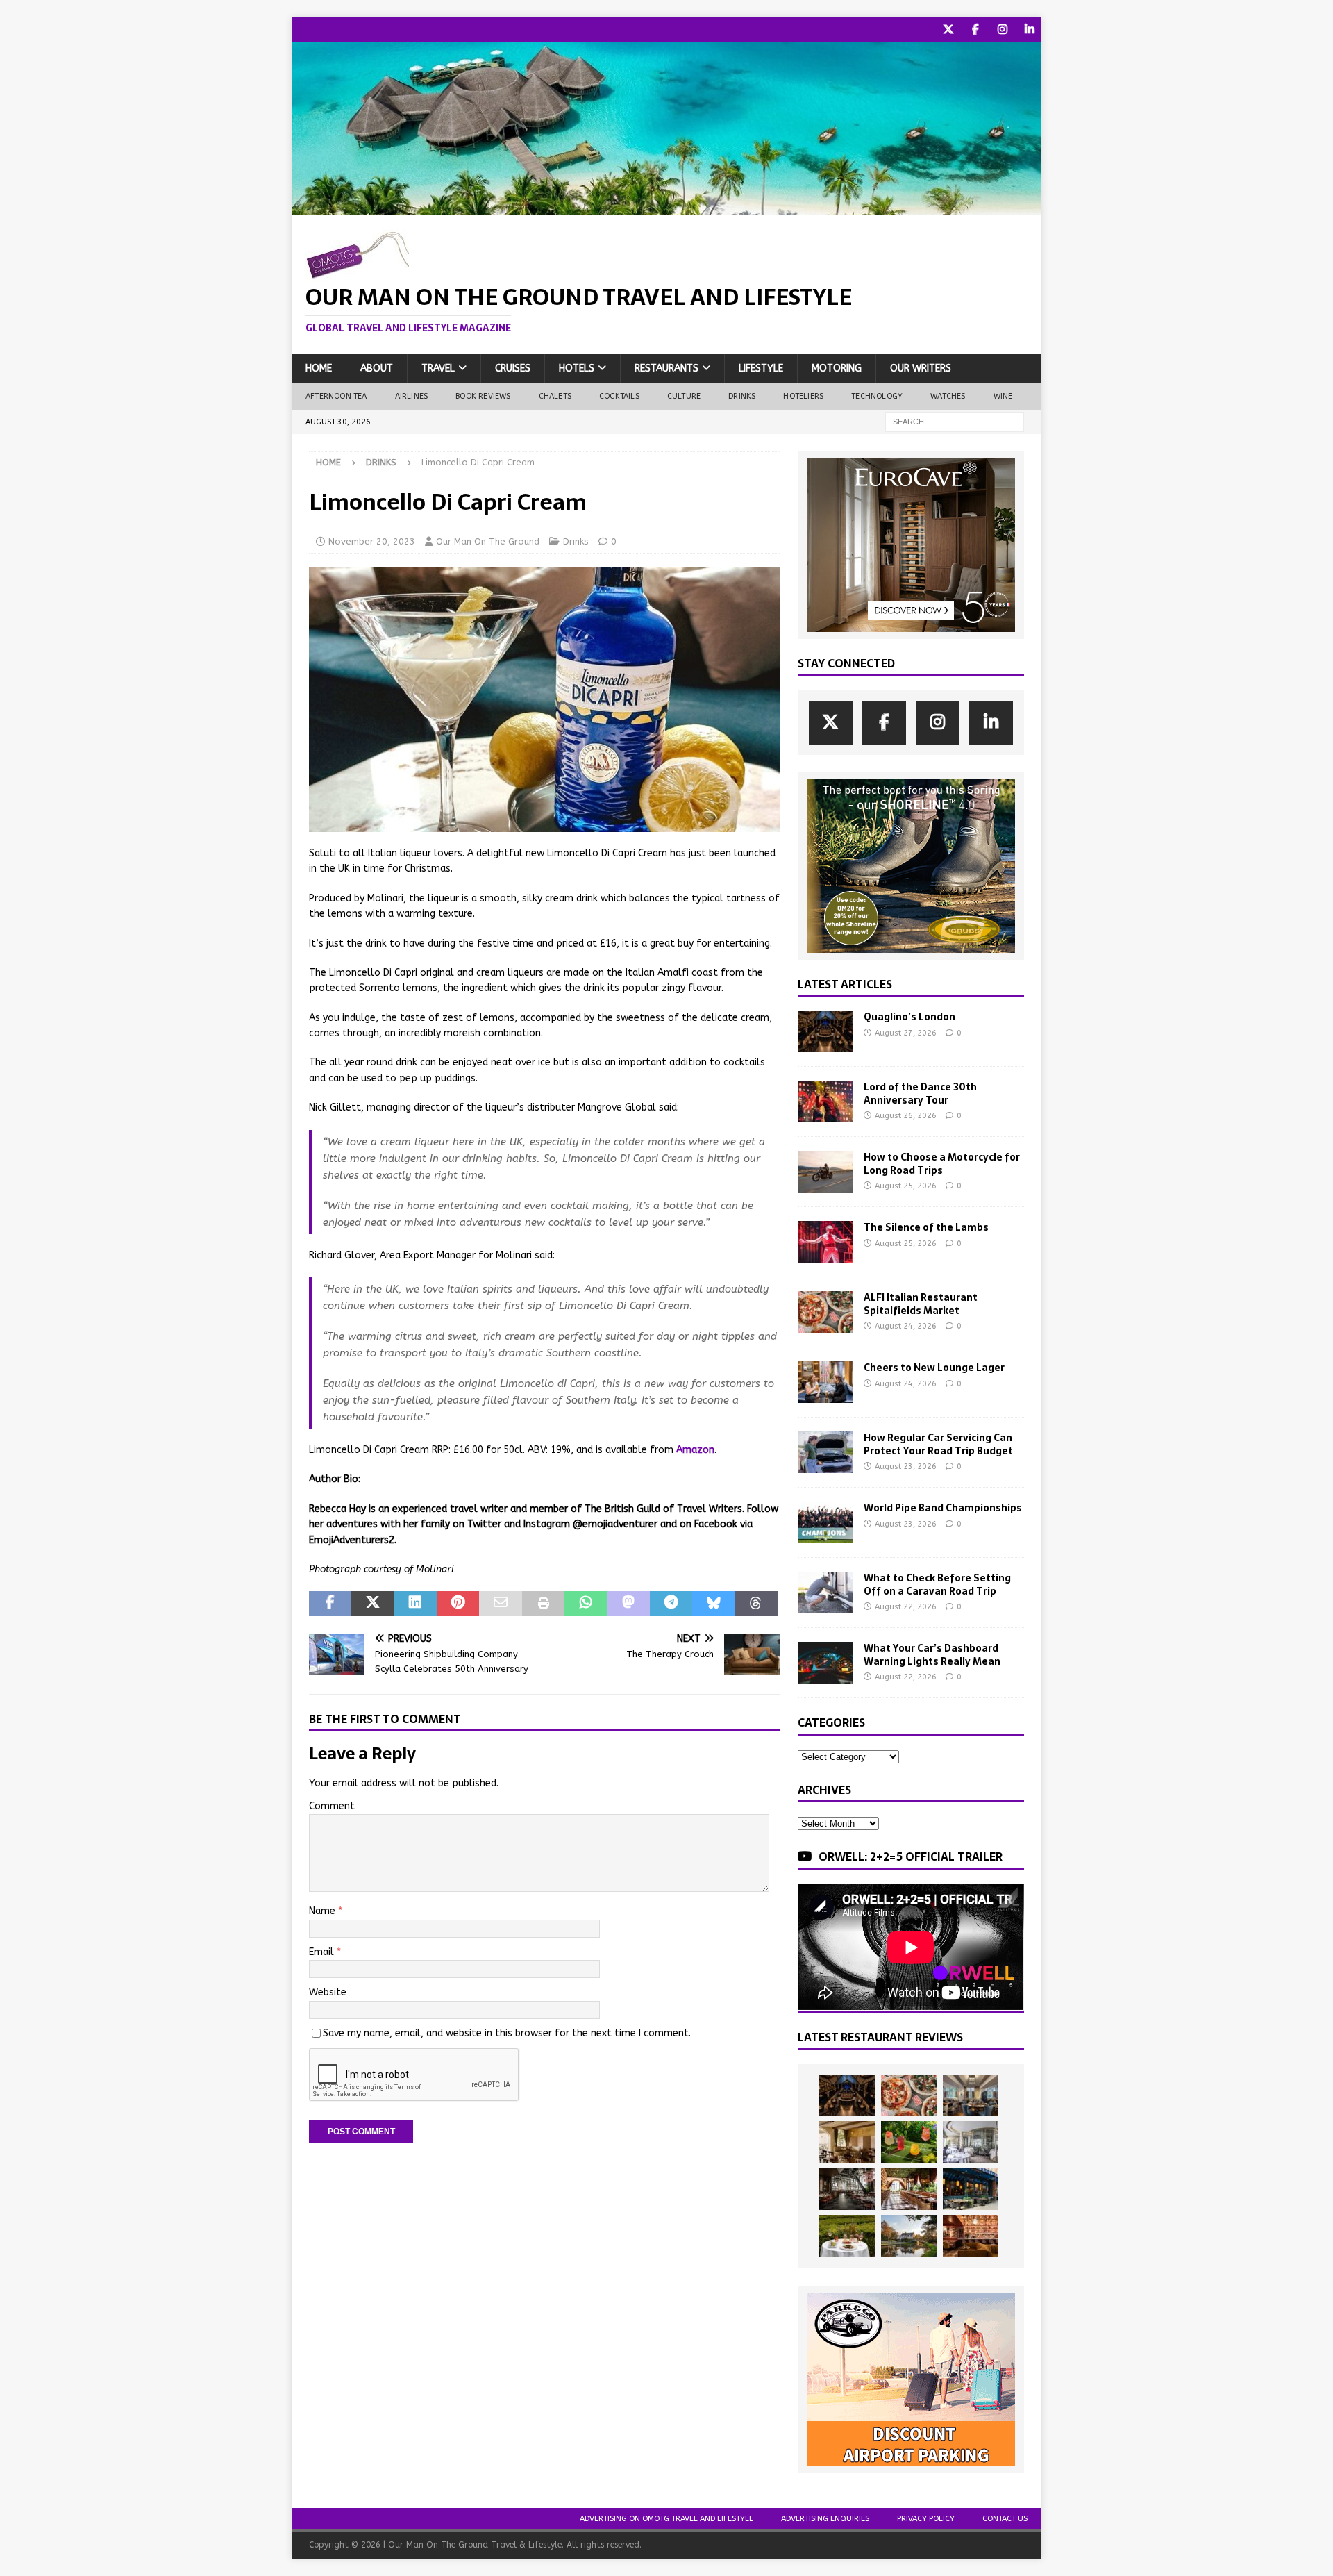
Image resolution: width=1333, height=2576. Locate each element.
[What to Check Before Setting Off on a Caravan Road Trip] (825, 1593)
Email (323, 1952)
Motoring (837, 368)
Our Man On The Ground (488, 541)
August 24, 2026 (906, 1326)
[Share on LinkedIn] (416, 1604)
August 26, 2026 (906, 1116)
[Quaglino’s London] (825, 1031)
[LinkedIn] (1029, 30)
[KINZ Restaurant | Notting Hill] (847, 2142)
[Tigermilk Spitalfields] (909, 2189)
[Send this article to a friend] (500, 1604)
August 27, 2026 (906, 1033)
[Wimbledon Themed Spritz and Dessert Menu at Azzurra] (909, 2142)
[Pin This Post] (458, 1604)
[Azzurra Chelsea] (971, 2189)
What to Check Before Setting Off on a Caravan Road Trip (937, 1584)
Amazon (695, 1450)
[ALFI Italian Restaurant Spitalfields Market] (825, 1312)
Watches (948, 396)
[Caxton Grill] (971, 2095)
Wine (1003, 396)
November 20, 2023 (372, 541)
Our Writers (921, 368)
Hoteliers (803, 396)
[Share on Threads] (756, 1604)
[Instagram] (1002, 30)
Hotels (577, 368)
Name (324, 1911)
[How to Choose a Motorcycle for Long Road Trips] (825, 1172)
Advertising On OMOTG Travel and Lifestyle (666, 2519)
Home (319, 368)
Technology (877, 396)
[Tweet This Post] (372, 1604)
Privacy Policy (926, 2519)
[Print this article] (543, 1604)
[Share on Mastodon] (629, 1604)
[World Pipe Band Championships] (825, 1522)
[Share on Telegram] (671, 1604)
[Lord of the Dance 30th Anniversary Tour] (825, 1102)
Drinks (742, 396)
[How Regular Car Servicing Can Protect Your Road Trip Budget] (825, 1452)
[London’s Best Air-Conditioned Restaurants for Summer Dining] (971, 2142)
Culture (684, 396)
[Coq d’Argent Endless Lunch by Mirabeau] (847, 2236)
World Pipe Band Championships (943, 1508)
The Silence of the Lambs (926, 1227)
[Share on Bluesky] (713, 1604)
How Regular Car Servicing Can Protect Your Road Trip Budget (938, 1444)
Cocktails (619, 396)
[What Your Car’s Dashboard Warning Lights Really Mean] (825, 1663)
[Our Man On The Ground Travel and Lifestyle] (666, 207)
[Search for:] (955, 421)
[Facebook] (975, 30)
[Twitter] (948, 30)
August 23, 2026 (906, 1466)
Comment (332, 1806)
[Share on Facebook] (330, 1604)
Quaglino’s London (909, 1017)
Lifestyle (761, 368)
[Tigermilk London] (971, 2236)
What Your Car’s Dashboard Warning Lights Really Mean (932, 1654)
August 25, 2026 (906, 1186)
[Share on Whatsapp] (586, 1604)
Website (328, 1992)
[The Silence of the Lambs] (825, 1242)
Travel (438, 368)
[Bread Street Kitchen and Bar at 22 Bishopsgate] (847, 2189)
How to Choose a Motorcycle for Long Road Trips (942, 1163)
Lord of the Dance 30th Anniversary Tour (920, 1093)
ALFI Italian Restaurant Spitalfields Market (921, 1304)
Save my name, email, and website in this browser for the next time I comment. (507, 2033)
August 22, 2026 (906, 1607)
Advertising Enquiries (825, 2519)
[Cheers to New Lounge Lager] (825, 1382)
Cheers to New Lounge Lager (934, 1368)
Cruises (513, 368)
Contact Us (1005, 2519)
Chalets (555, 396)
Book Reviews (483, 396)
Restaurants (666, 368)
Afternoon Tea (336, 396)
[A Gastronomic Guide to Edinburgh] (909, 2236)
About (377, 368)
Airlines (412, 396)
